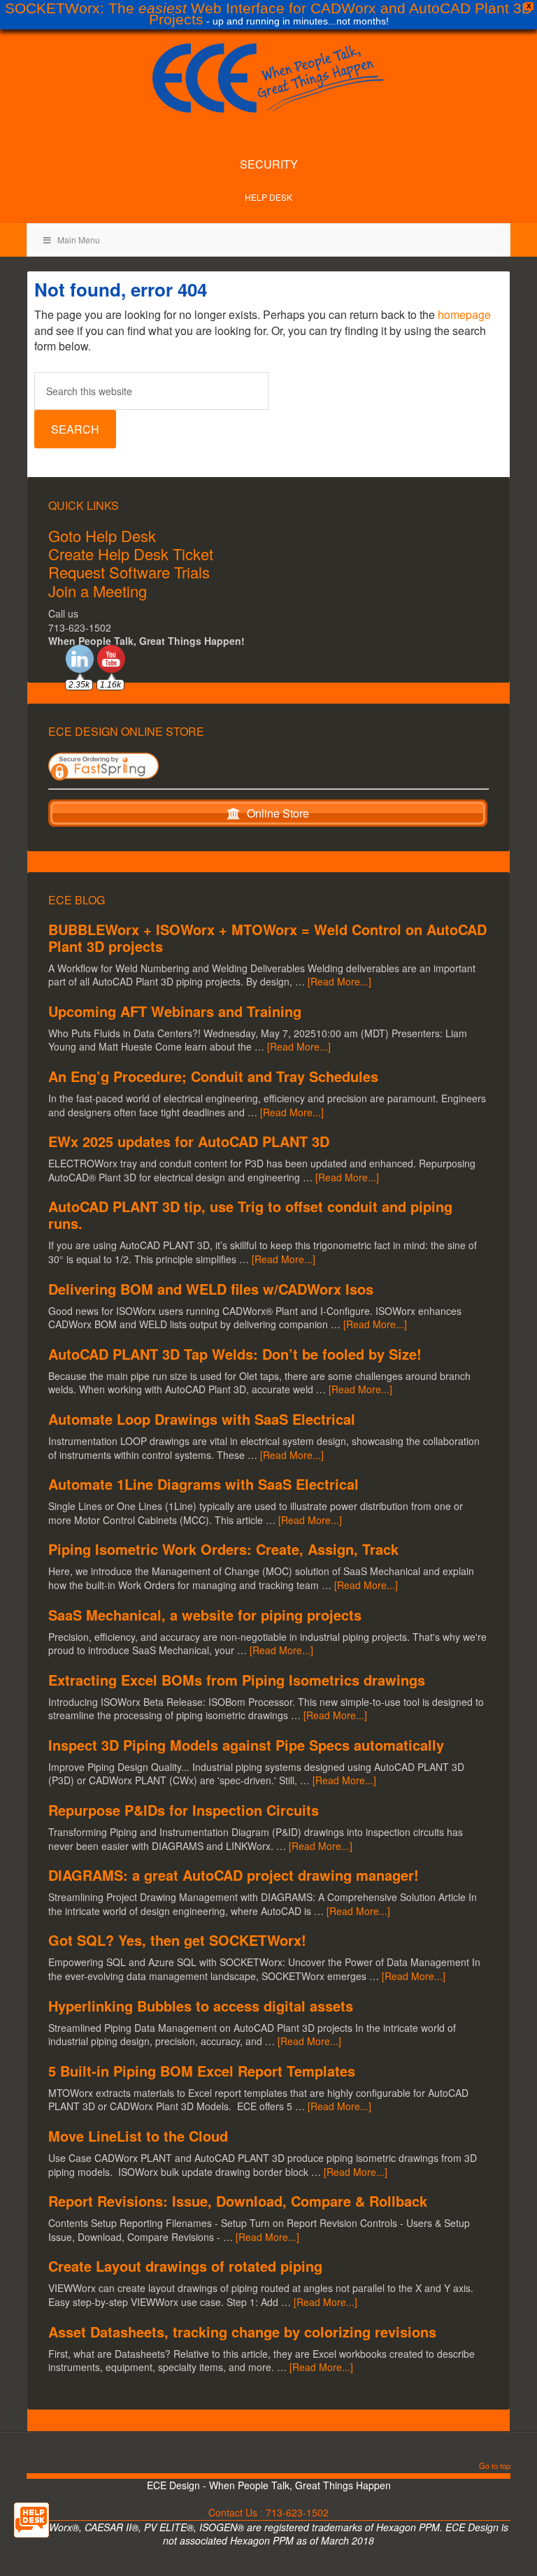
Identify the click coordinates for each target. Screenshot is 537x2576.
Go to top (495, 2467)
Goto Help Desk (102, 535)
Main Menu (79, 240)
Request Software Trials (129, 572)
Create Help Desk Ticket (131, 554)
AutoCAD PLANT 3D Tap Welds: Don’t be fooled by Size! (235, 1354)
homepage (464, 314)
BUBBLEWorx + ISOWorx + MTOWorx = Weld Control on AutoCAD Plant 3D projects (267, 938)
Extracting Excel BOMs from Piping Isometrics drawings (237, 1680)
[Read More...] (339, 981)
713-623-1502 (297, 2512)
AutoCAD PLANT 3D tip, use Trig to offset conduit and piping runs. (250, 1215)
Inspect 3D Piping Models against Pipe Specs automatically (246, 1745)
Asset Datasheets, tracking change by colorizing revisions (242, 2332)
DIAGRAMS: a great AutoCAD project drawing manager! (234, 1875)
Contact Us (233, 2512)
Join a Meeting (98, 591)
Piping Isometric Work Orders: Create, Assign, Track (223, 1549)
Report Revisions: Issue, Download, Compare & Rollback (238, 2201)
